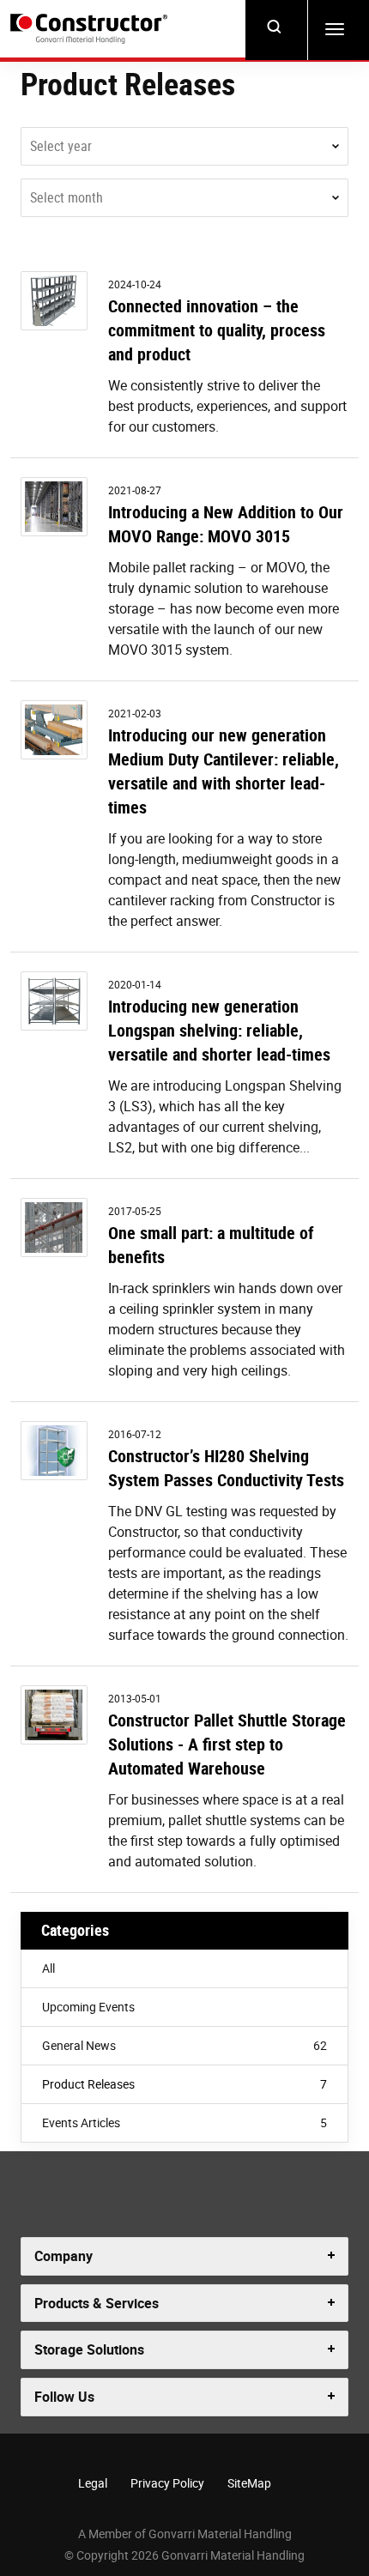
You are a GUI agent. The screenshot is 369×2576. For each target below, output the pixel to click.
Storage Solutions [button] (89, 2349)
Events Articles (184, 2122)
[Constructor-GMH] (89, 29)
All (48, 1968)
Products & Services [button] (97, 2303)
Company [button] (64, 2256)
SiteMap (249, 2483)
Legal (93, 2483)
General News (184, 2045)
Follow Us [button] (64, 2397)
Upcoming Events (88, 2007)
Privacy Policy (167, 2483)
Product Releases (184, 2084)
